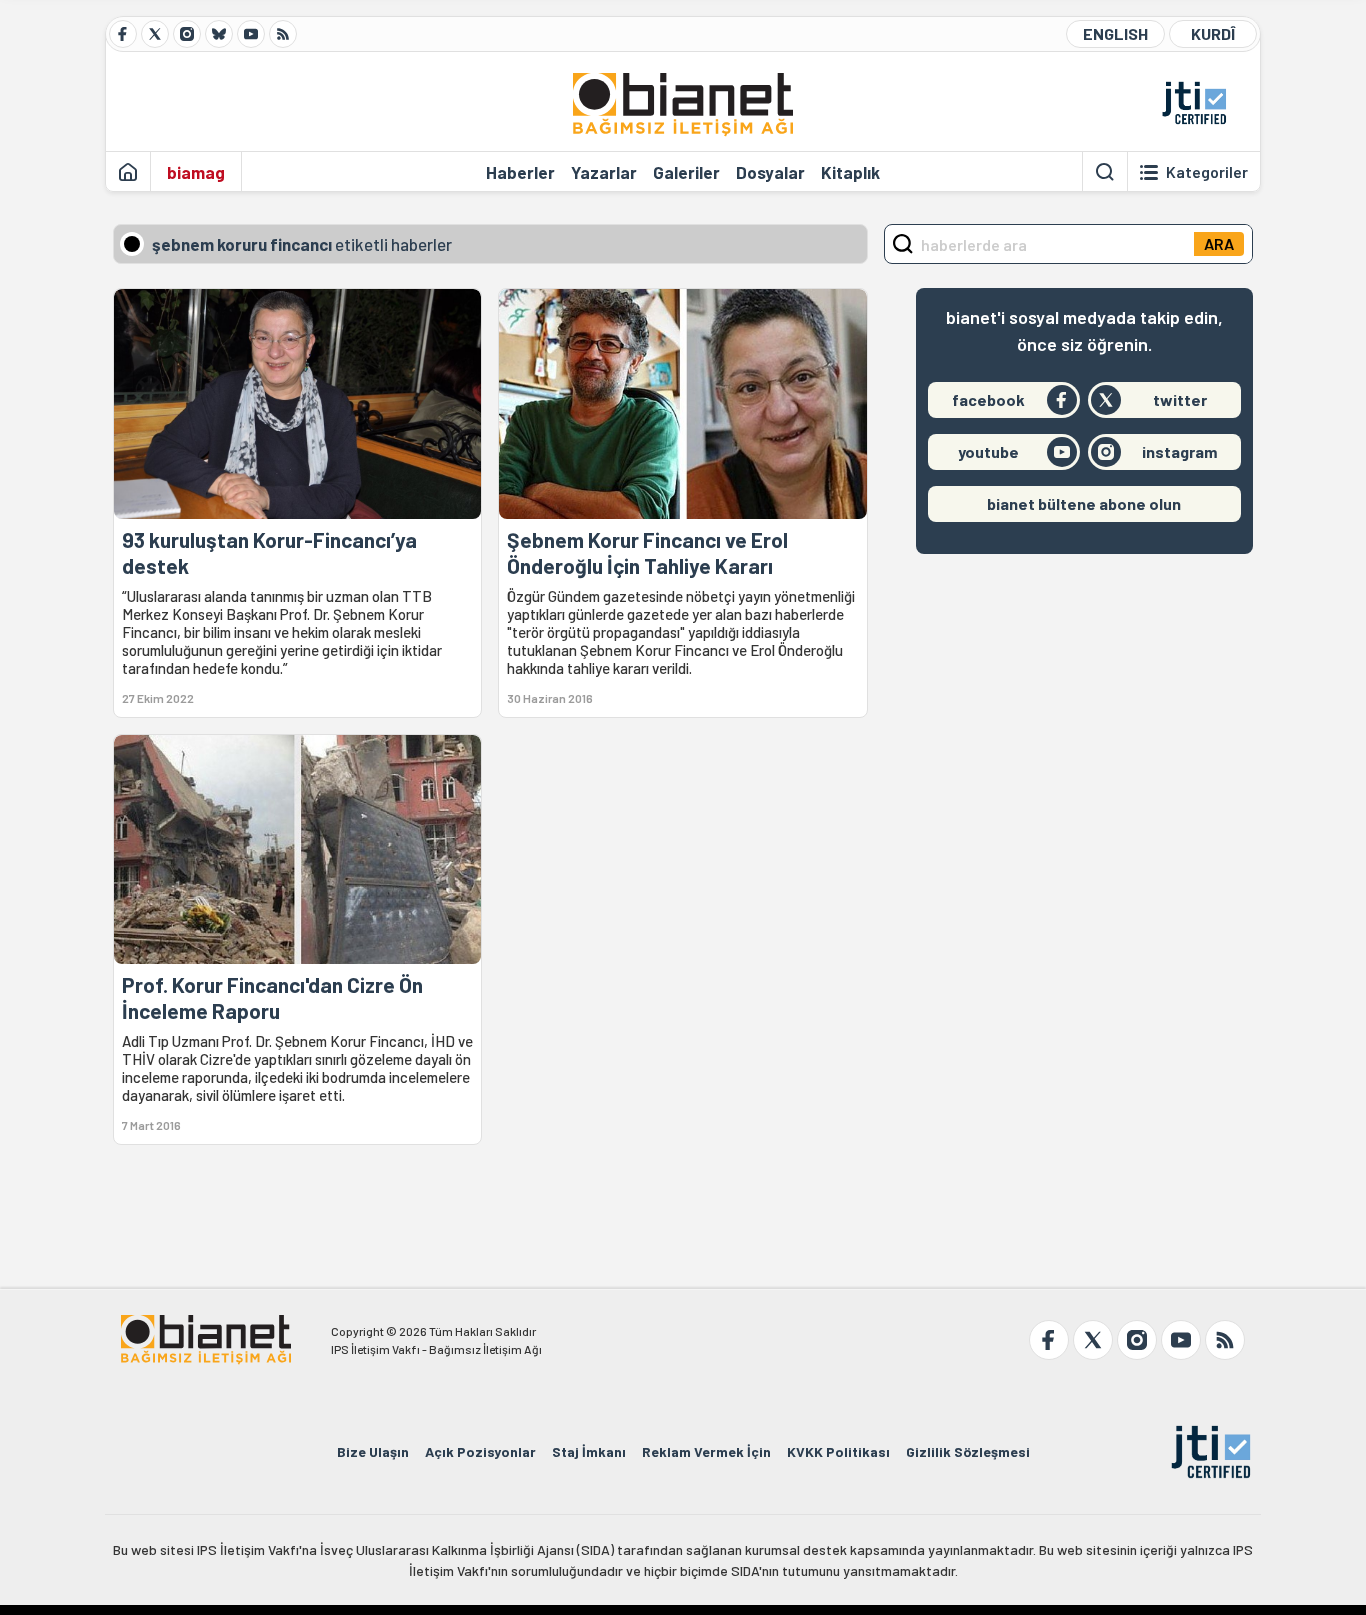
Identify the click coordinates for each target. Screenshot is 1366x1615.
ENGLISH (1115, 33)
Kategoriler (1207, 172)
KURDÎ (1213, 33)
